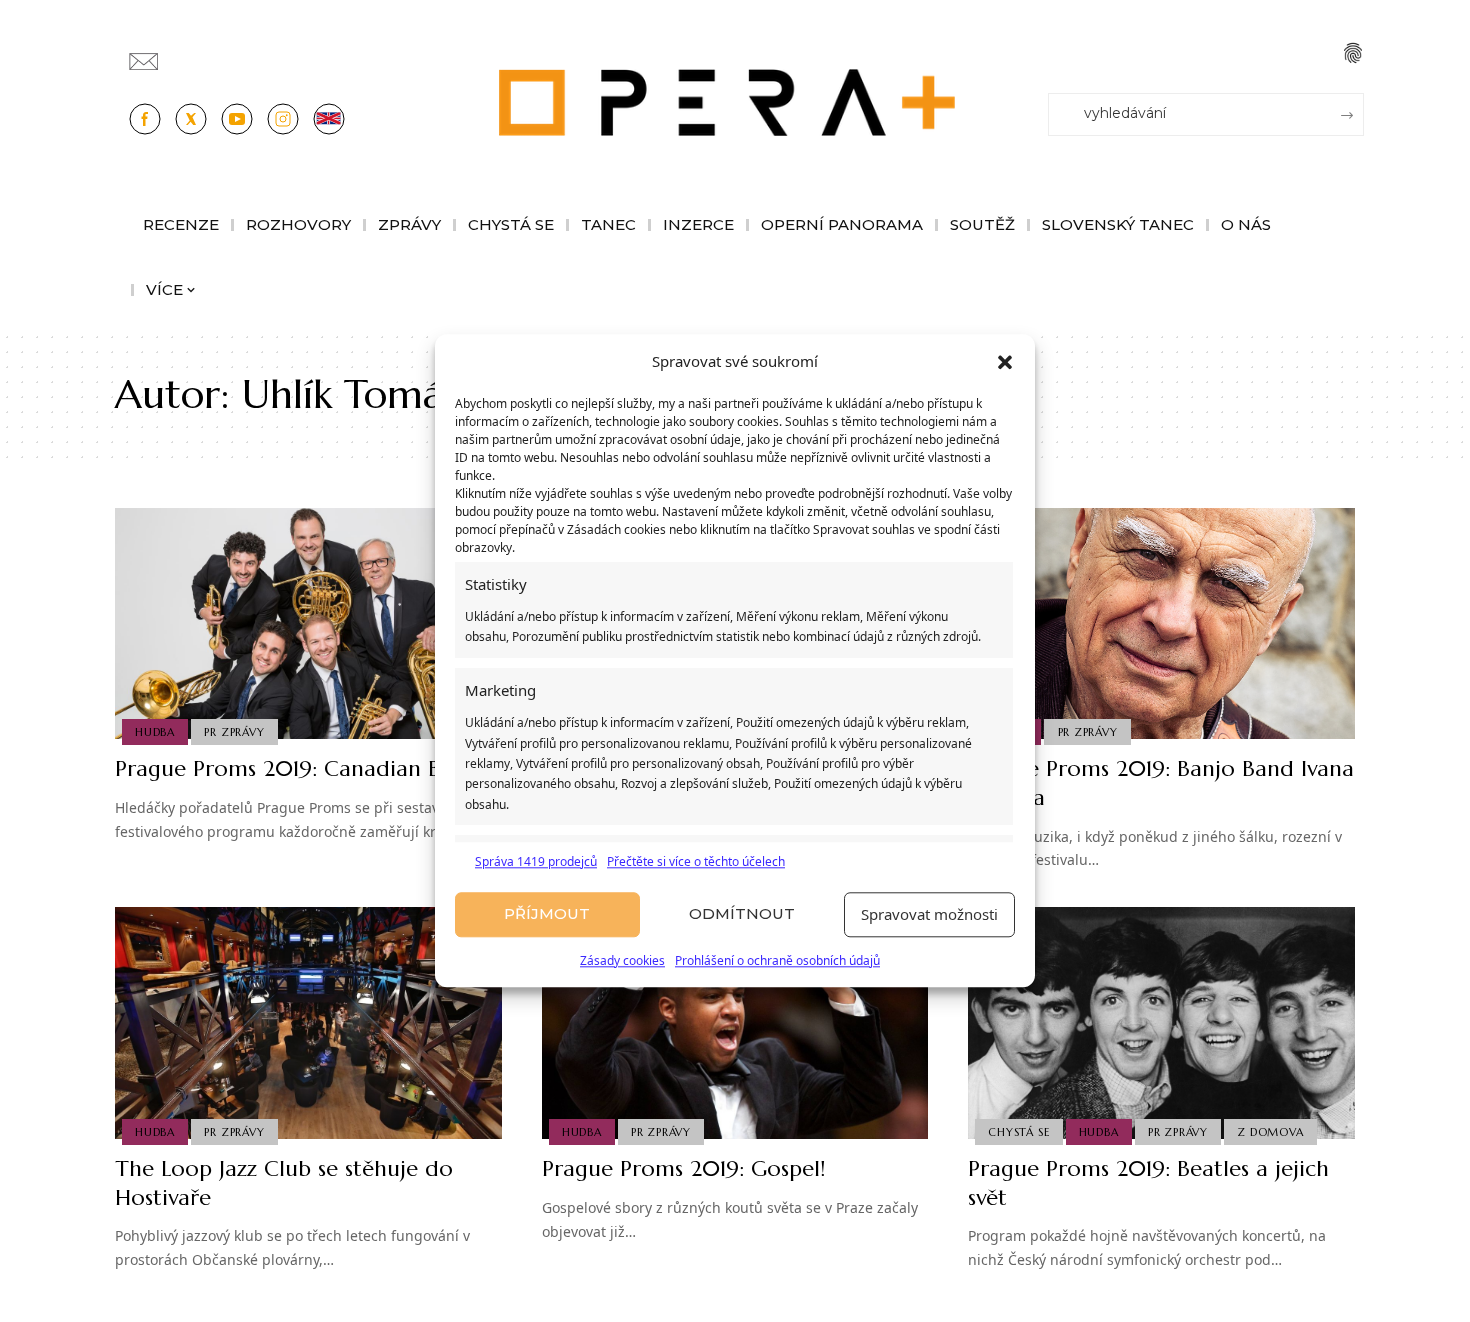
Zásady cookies (622, 960)
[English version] (329, 119)
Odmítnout (742, 914)
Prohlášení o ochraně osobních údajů (777, 960)
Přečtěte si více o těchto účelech (696, 861)
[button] (1005, 362)
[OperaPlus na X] (191, 119)
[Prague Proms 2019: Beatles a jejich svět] (1161, 1023)
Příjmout (547, 914)
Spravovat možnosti (929, 915)
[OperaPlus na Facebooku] (145, 119)
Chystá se (1018, 1132)
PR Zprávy (234, 732)
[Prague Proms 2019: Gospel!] (735, 1023)
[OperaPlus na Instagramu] (283, 119)
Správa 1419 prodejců (536, 861)
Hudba (155, 732)
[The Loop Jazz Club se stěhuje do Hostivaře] (308, 1023)
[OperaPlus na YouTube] (237, 119)
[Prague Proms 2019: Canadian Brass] (308, 624)
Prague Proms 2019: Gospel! (683, 1168)
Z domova (1270, 1132)
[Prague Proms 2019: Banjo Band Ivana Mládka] (1161, 624)
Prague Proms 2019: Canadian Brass (296, 768)
